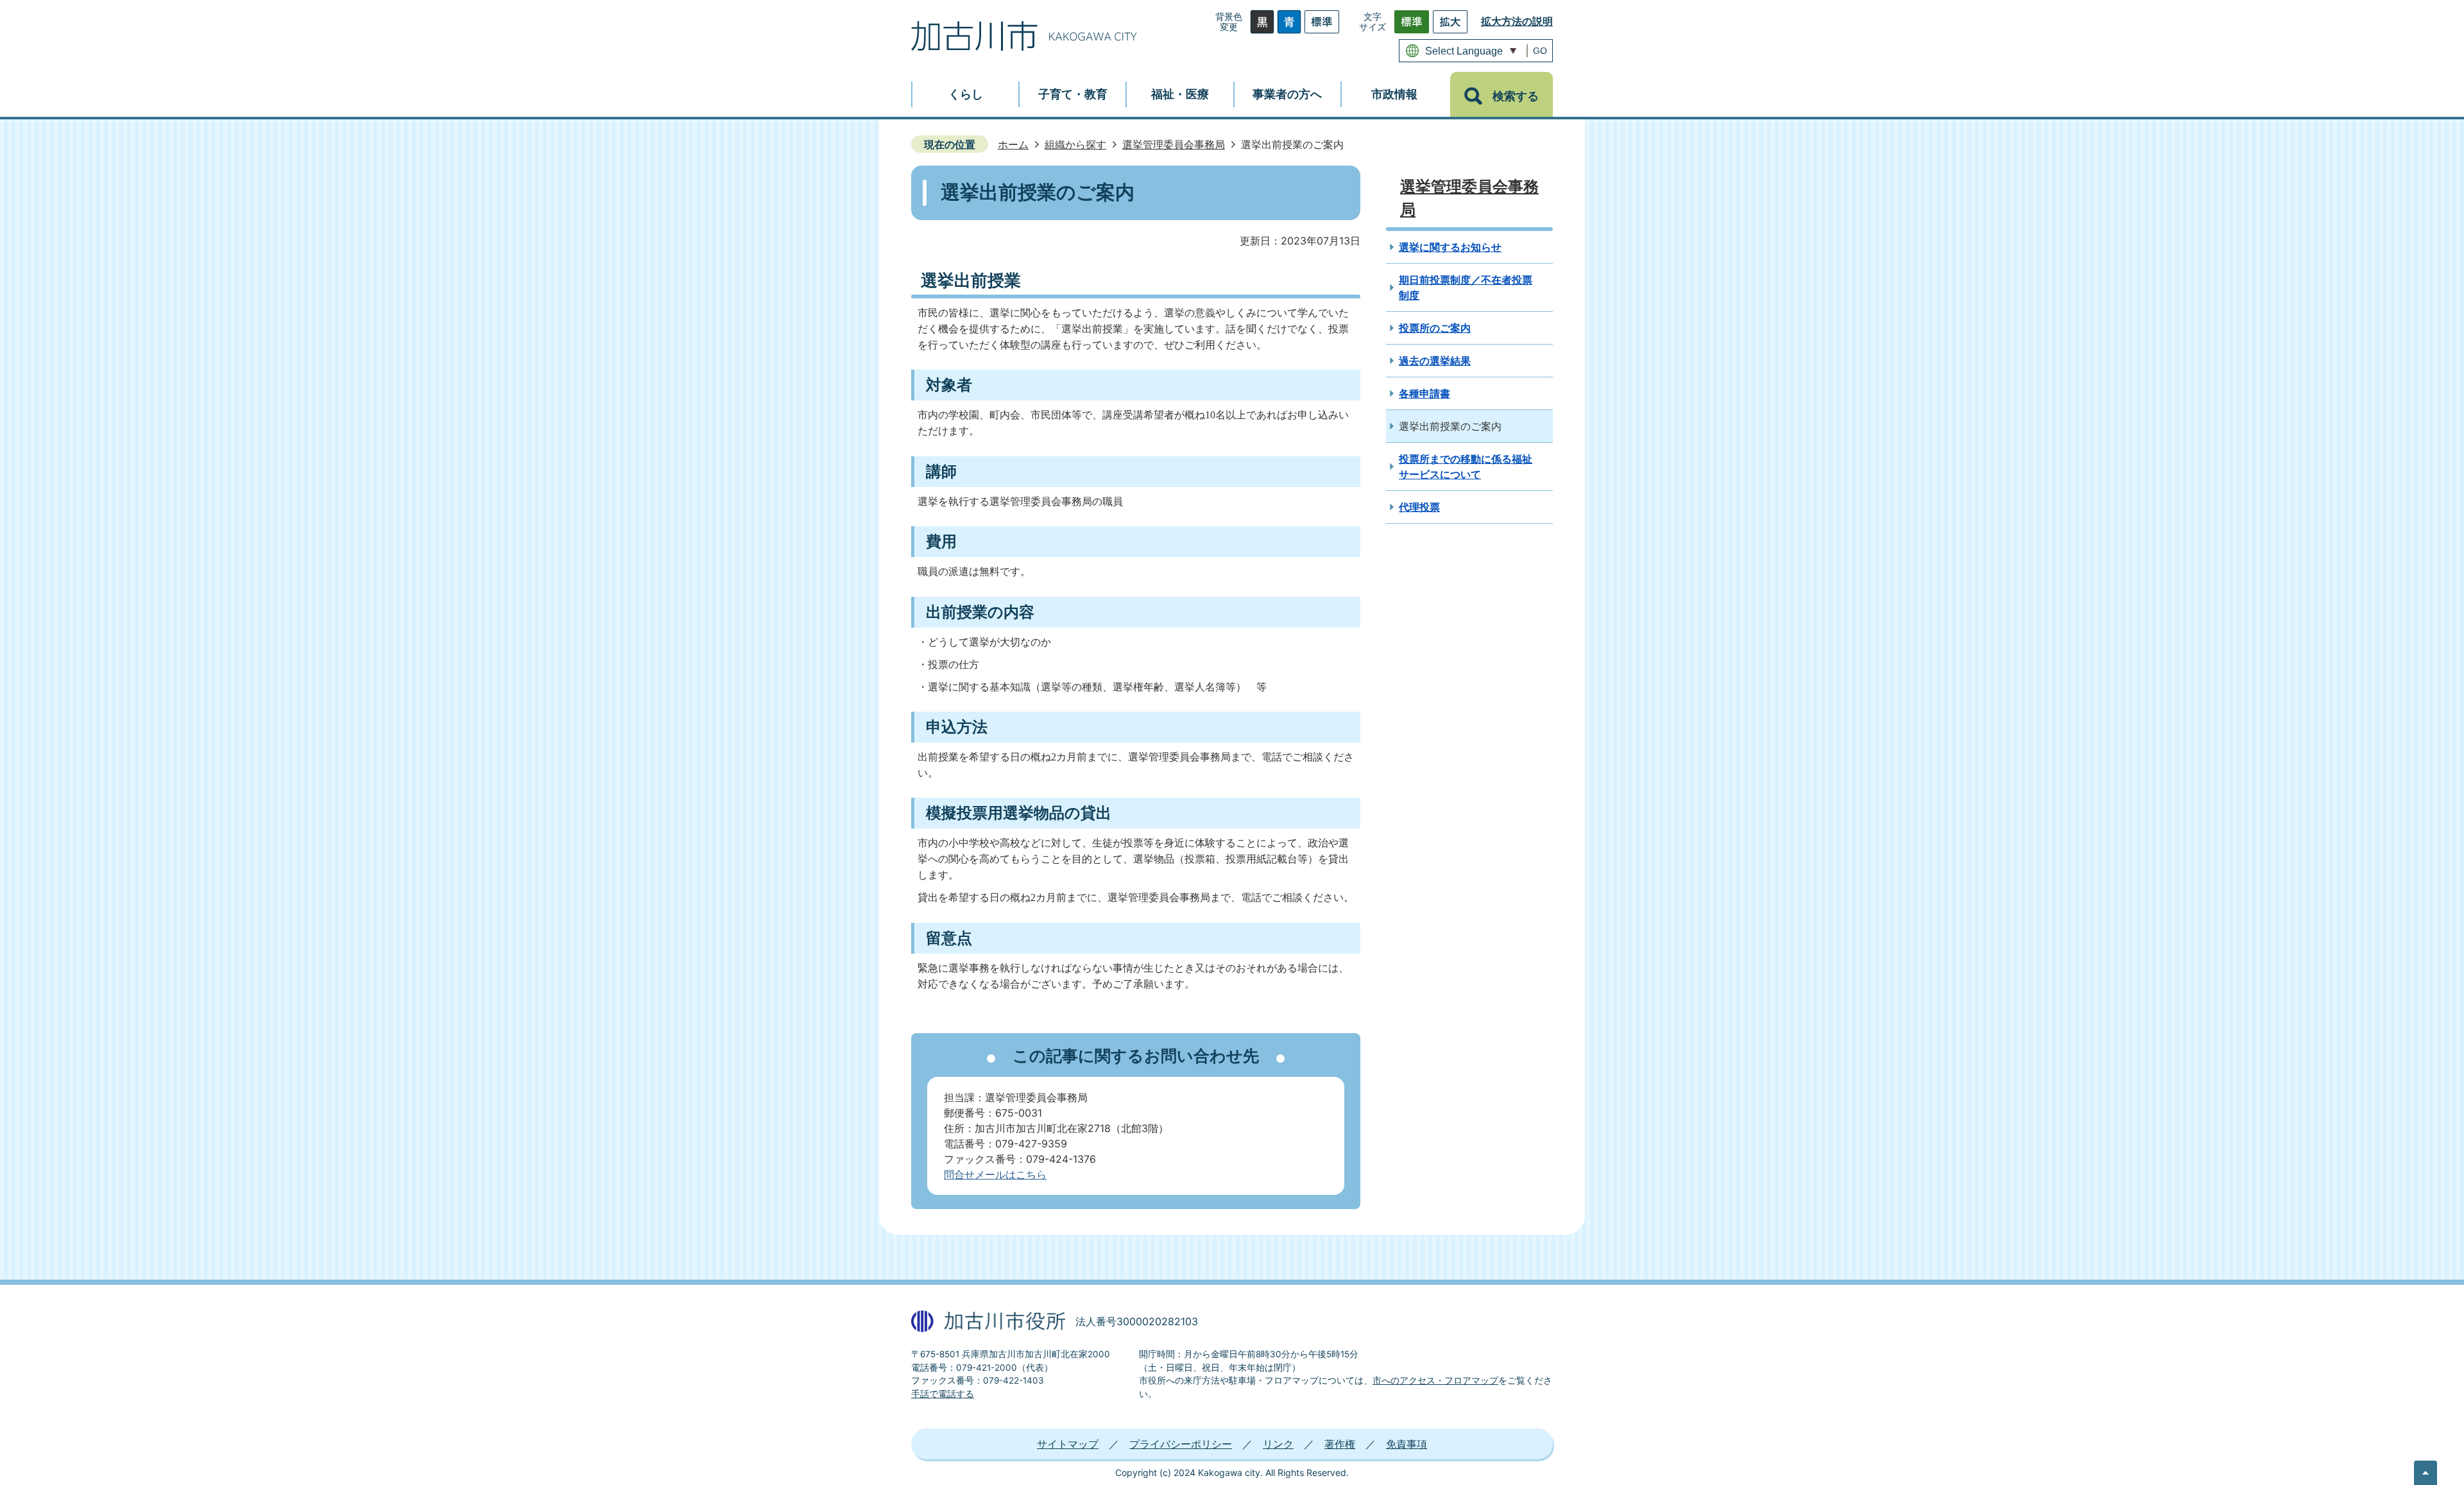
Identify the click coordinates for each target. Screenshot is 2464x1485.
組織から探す (1075, 144)
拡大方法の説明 (1517, 21)
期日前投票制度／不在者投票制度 (1466, 288)
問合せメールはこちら (995, 1174)
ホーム (1013, 144)
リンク (1278, 1444)
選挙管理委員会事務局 (1174, 144)
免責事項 (1407, 1444)
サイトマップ (1068, 1444)
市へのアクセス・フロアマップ (1435, 1380)
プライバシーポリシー (1181, 1444)
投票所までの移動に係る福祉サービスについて (1466, 467)
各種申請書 (1425, 393)
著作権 (1340, 1444)
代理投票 (1419, 507)
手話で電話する (943, 1394)
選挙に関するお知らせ (1450, 247)
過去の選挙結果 (1435, 361)
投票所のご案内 (1435, 328)
